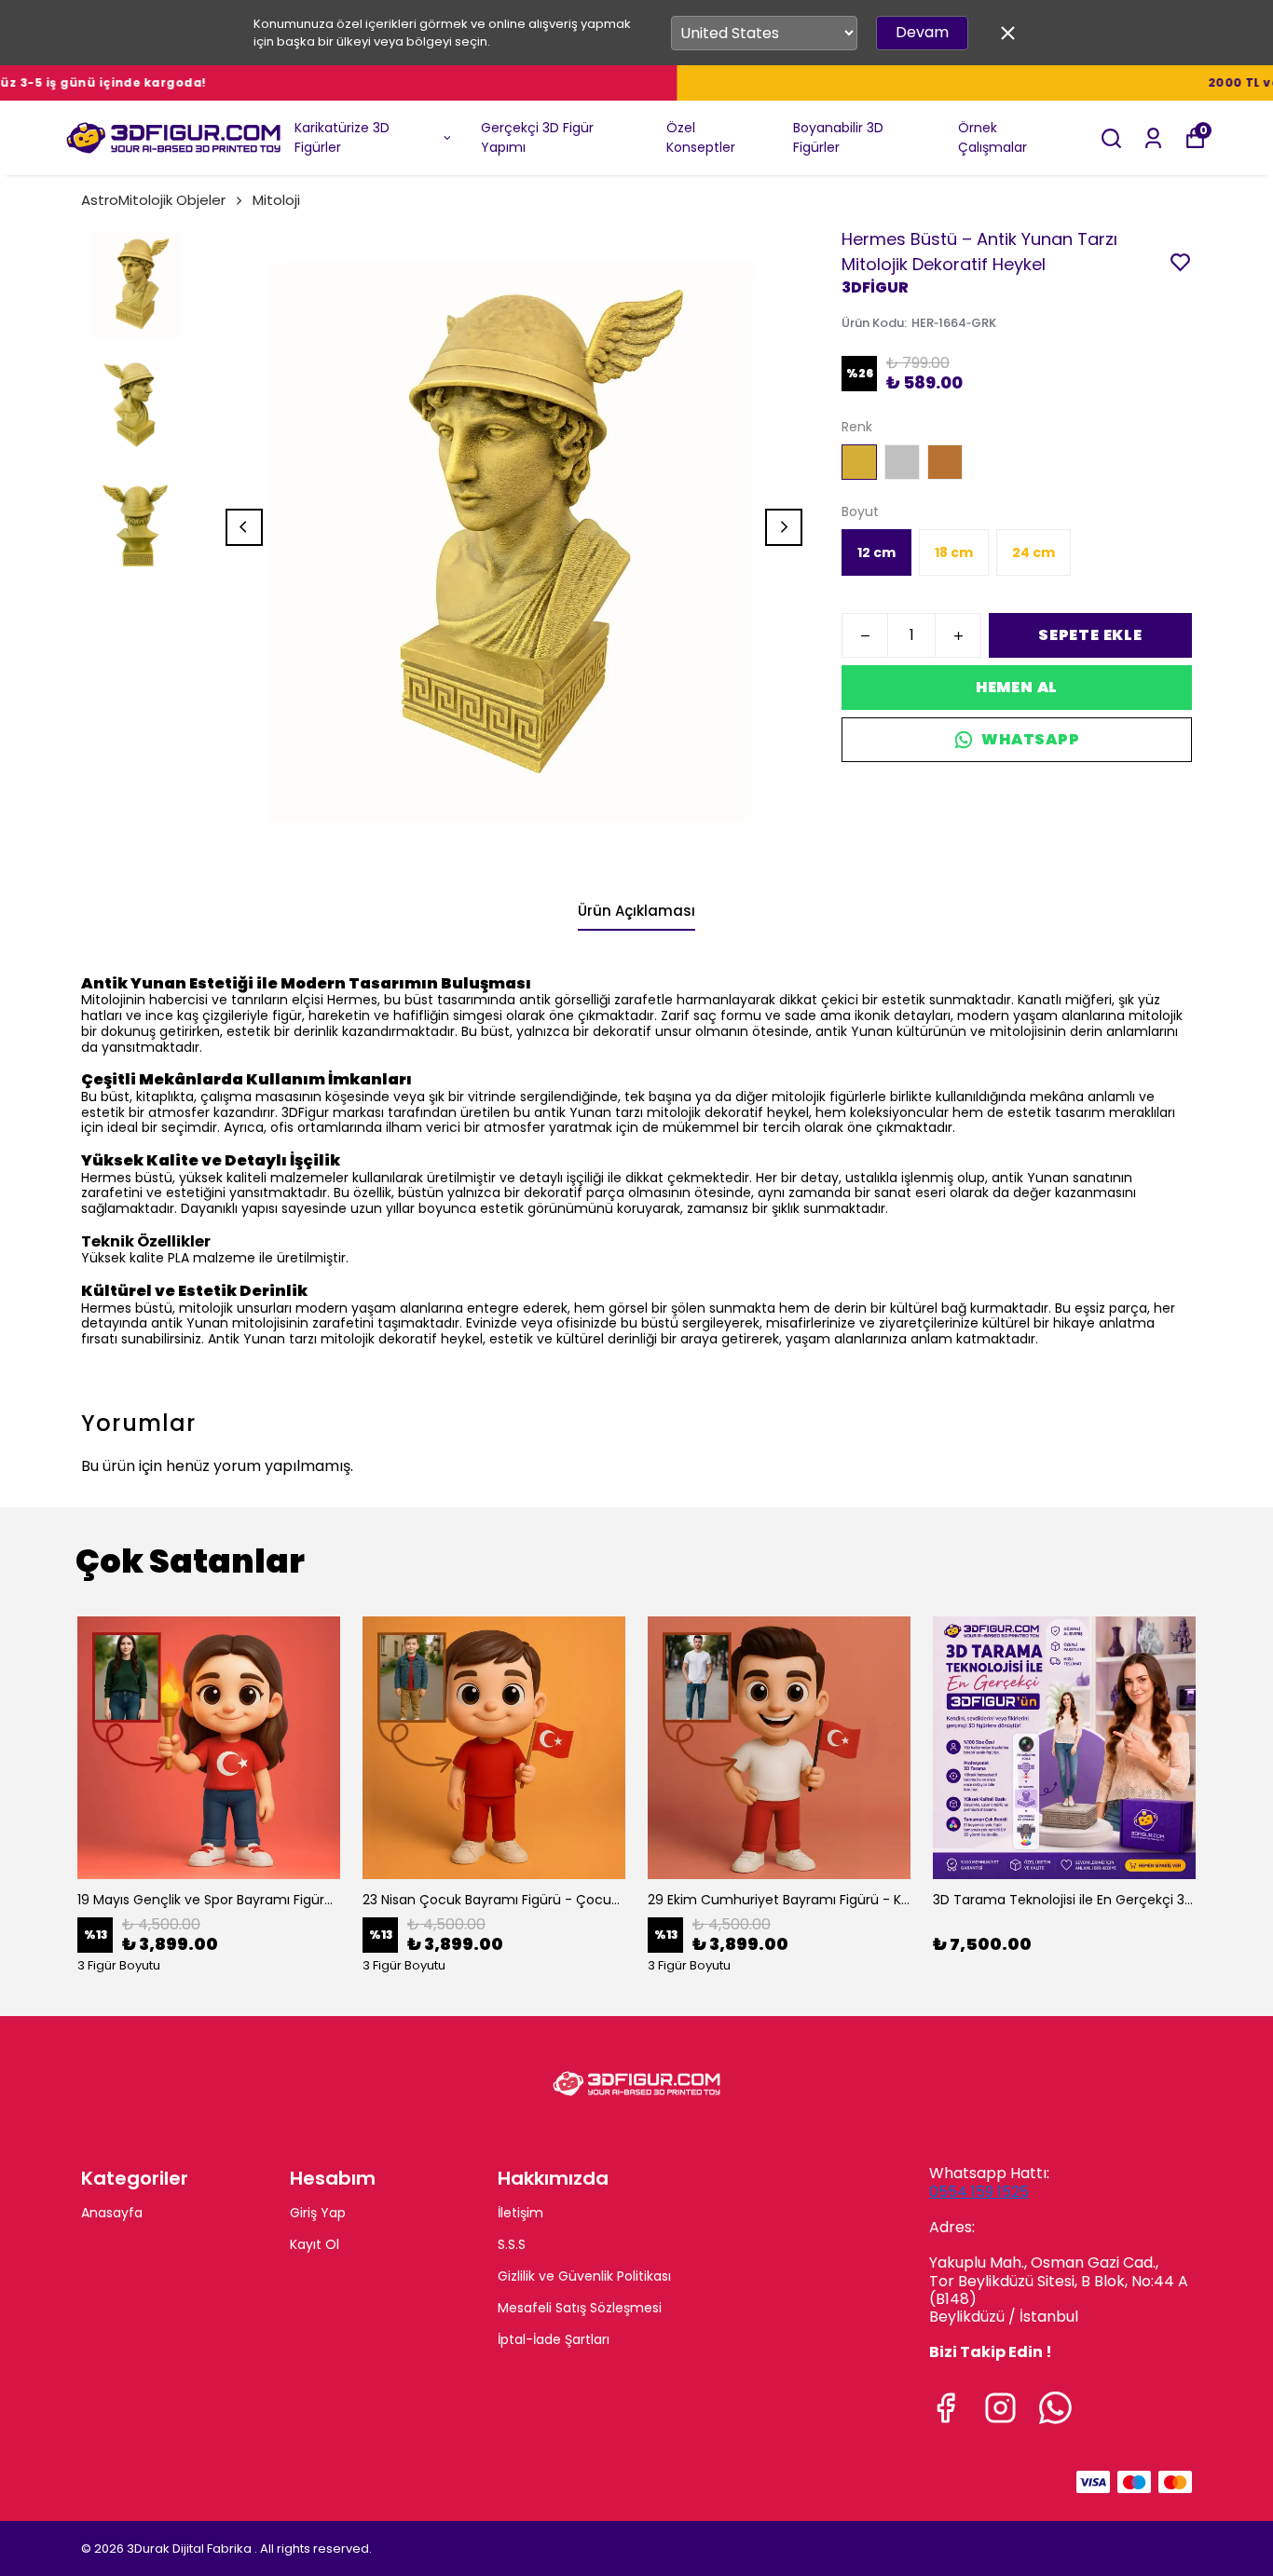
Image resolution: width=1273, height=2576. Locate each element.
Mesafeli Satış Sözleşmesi (580, 2308)
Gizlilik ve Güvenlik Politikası (584, 2276)
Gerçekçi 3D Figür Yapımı (537, 137)
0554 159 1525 (979, 2192)
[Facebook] (945, 2408)
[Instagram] (1000, 2408)
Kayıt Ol (315, 2244)
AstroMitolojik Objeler (153, 200)
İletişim (520, 2213)
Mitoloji (276, 200)
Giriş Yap (318, 2213)
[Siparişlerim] (1153, 138)
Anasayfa (112, 2213)
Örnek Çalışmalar (992, 137)
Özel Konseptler (701, 137)
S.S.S (512, 2244)
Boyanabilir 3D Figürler (838, 137)
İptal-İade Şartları (554, 2339)
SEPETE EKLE (1090, 635)
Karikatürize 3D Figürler (342, 137)
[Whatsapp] (1055, 2408)
